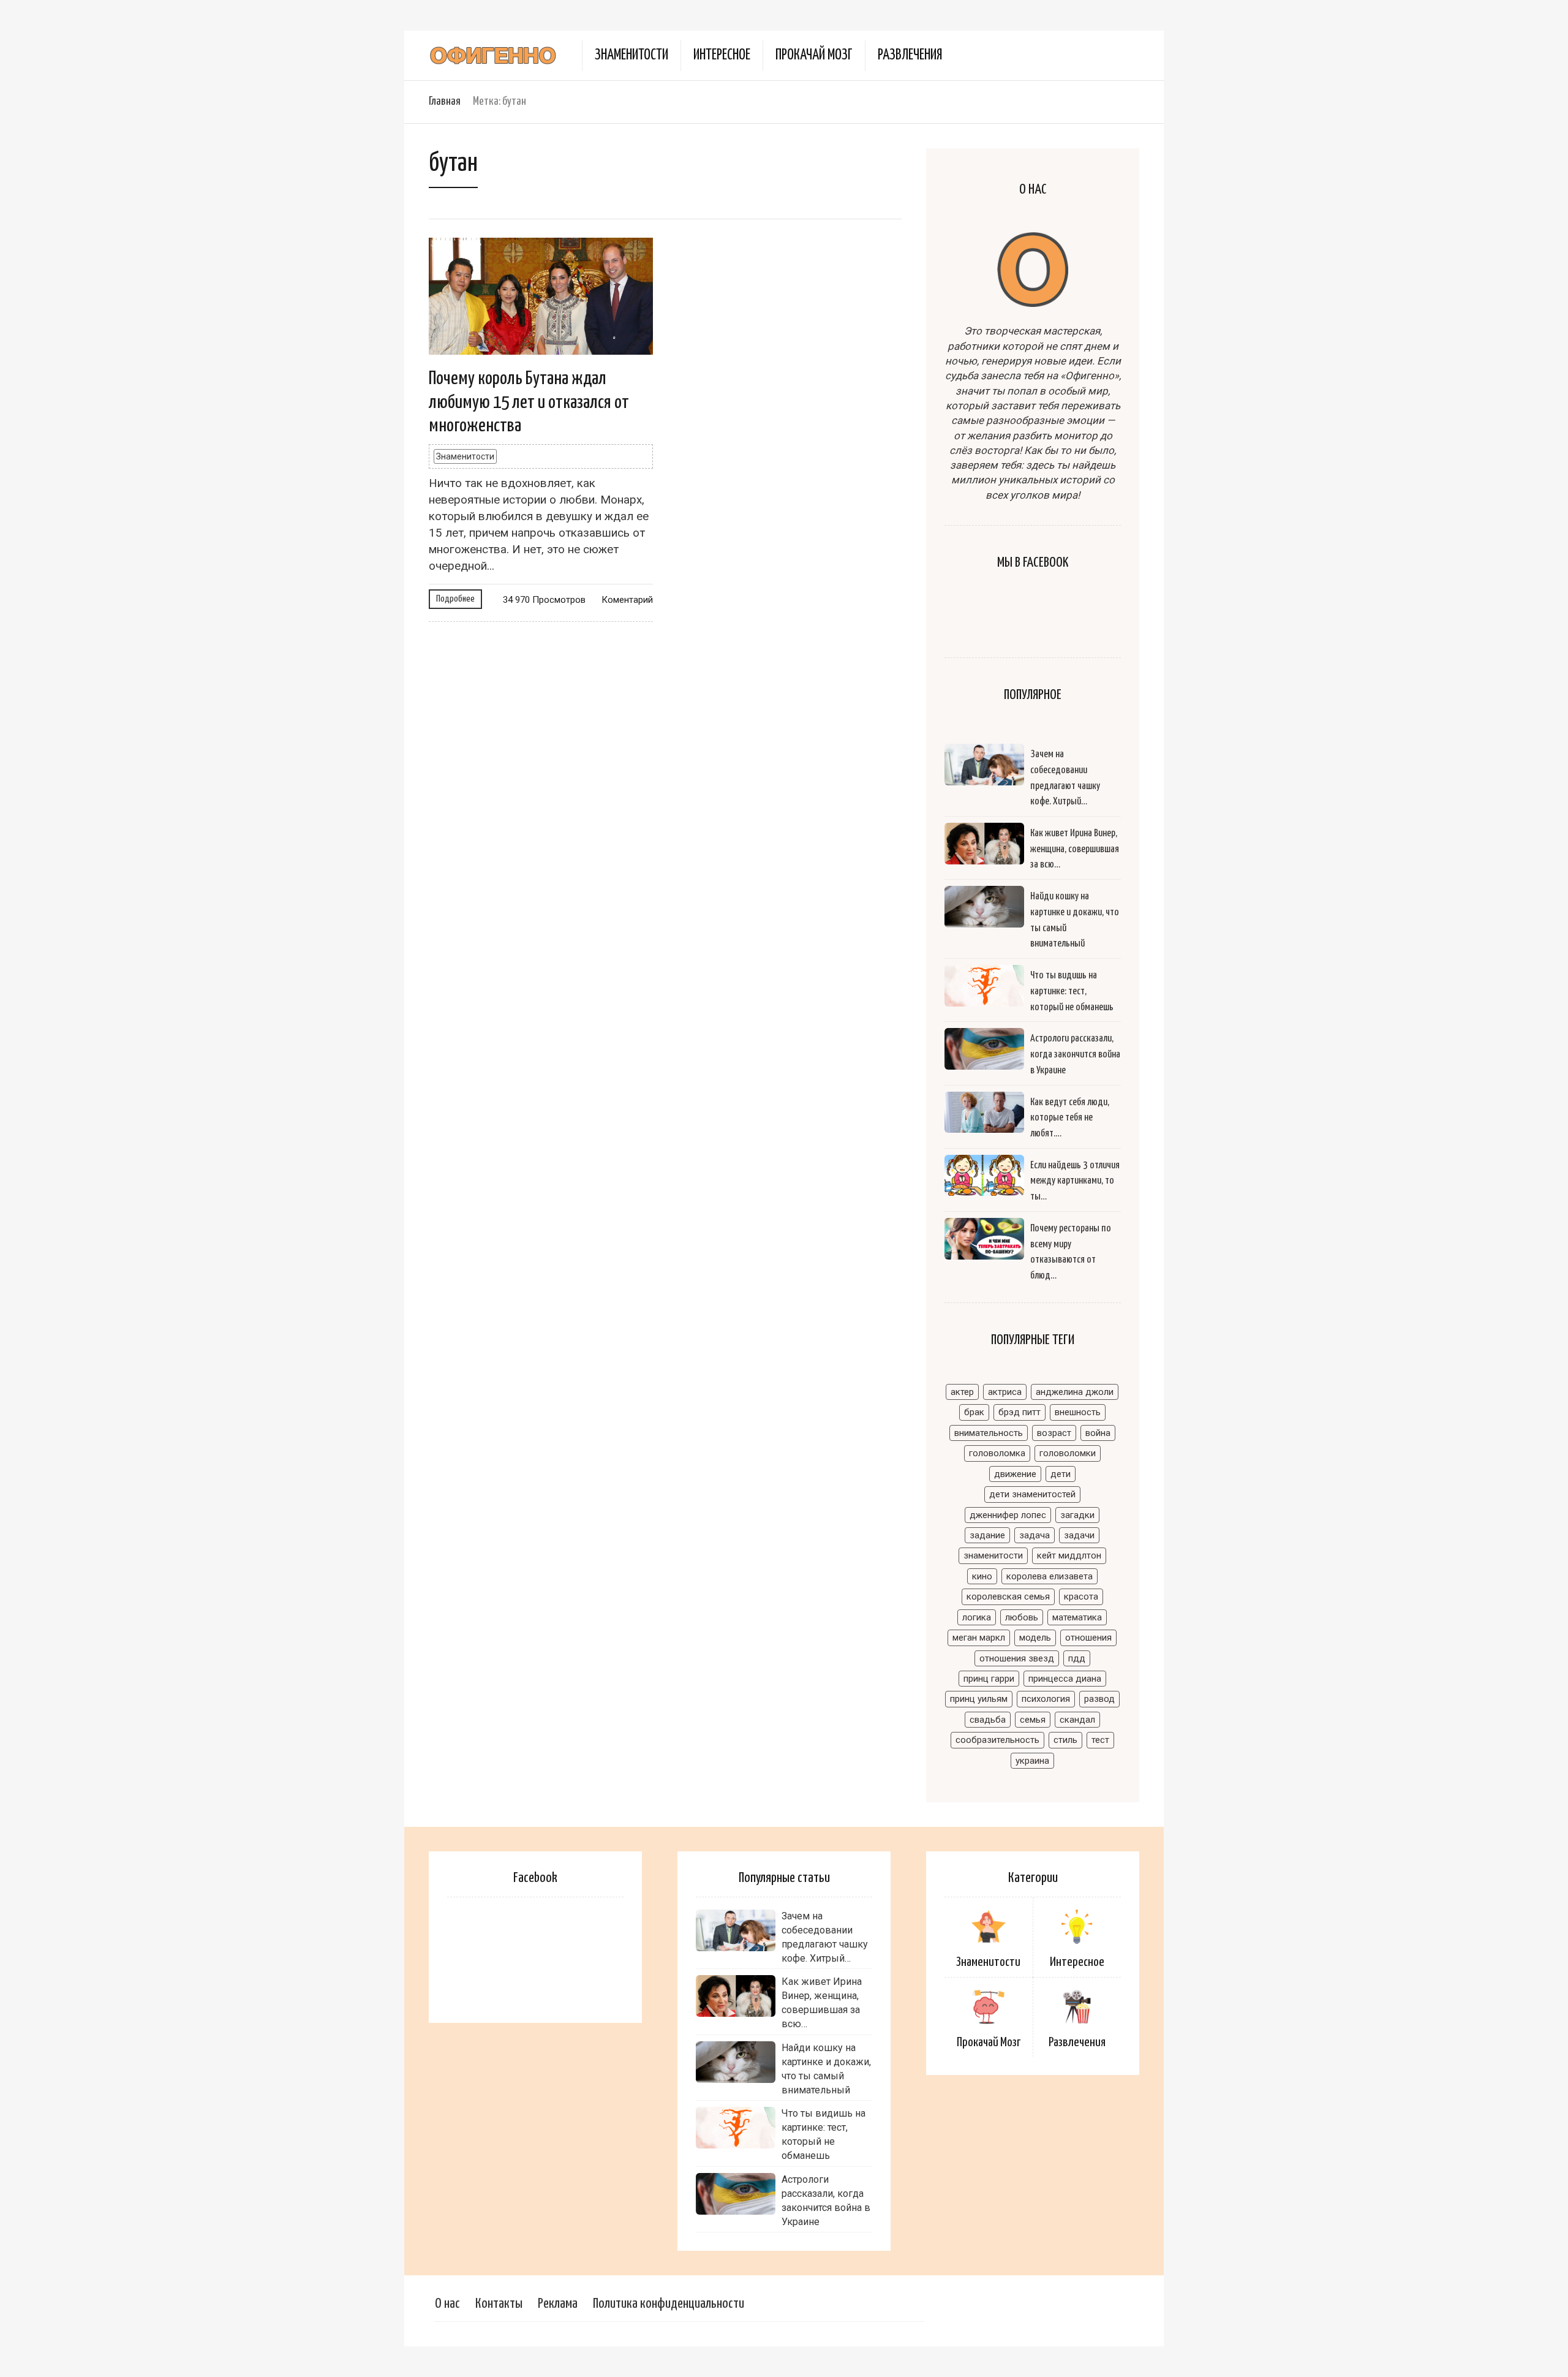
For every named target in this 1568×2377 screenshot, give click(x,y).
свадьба (988, 1720)
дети (1061, 1474)
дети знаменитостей (1032, 1494)
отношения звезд (1017, 1658)
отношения (1088, 1638)
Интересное (722, 55)
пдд (1077, 1658)
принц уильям (979, 1699)
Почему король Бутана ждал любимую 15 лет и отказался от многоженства (529, 402)
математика (1077, 1617)
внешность (1078, 1412)
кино (982, 1576)
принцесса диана (1065, 1679)
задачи (1079, 1535)
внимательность (989, 1433)
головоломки (1068, 1453)
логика (977, 1617)
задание (987, 1535)
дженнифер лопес (1008, 1515)
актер (962, 1392)
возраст (1054, 1433)
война (1098, 1433)
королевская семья (1008, 1597)
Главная (445, 101)
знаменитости (993, 1555)
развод (1099, 1699)
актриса (1005, 1392)
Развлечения (910, 55)
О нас (447, 2304)
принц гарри (989, 1679)
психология (1046, 1699)
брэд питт (1020, 1412)
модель (1035, 1638)
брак (974, 1412)
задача (1035, 1535)
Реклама (558, 2304)
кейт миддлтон (1069, 1555)
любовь (1022, 1617)
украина (1032, 1761)
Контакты (499, 2304)
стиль (1065, 1740)
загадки (1077, 1515)
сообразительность (997, 1740)
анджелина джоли (1075, 1392)
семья (1033, 1720)
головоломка (997, 1453)
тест (1100, 1740)
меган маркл (979, 1638)
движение (1015, 1474)
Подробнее (455, 599)
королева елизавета (1050, 1576)
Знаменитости (631, 55)
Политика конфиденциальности (669, 2304)
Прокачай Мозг (814, 55)
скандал (1077, 1720)
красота (1081, 1597)
